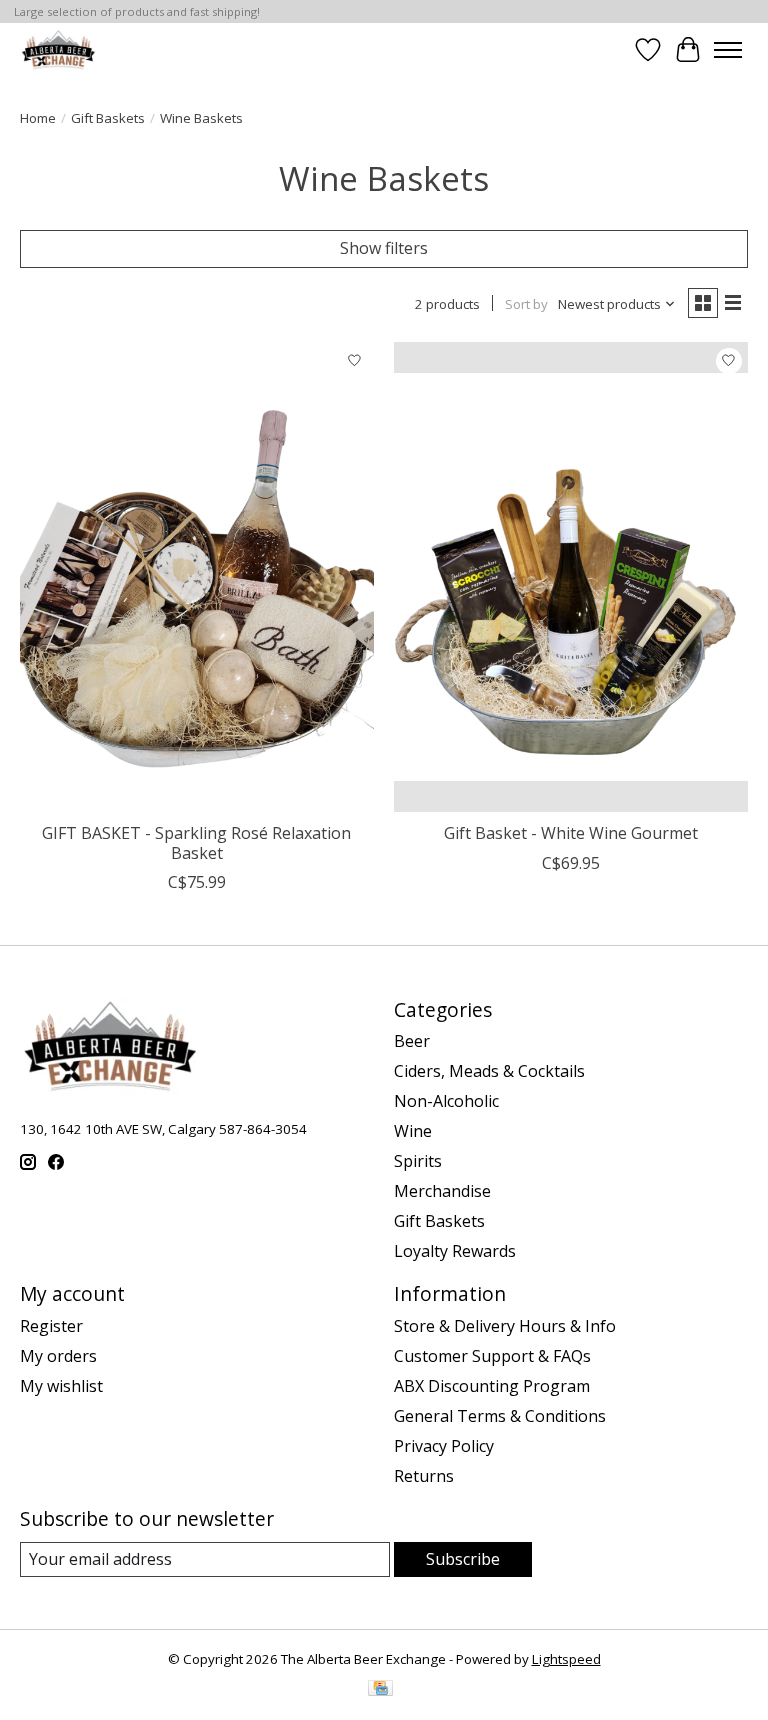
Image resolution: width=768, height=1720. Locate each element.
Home (38, 118)
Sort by (526, 304)
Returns (424, 1476)
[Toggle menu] (728, 50)
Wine (413, 1131)
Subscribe (463, 1559)
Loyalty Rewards (455, 1251)
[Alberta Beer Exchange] (58, 49)
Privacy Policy (444, 1446)
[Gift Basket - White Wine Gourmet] (571, 577)
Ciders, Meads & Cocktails (489, 1071)
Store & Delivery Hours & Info (505, 1326)
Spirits (418, 1161)
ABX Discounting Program (492, 1386)
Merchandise (442, 1191)
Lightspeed (566, 1659)
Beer (412, 1041)
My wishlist (61, 1386)
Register (51, 1326)
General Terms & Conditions (500, 1416)
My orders (58, 1356)
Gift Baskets (108, 118)
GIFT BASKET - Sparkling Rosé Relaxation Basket (196, 842)
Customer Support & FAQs (492, 1356)
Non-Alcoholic (446, 1101)
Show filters (384, 248)
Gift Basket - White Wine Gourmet (571, 833)
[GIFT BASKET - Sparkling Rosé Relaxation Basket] (197, 577)
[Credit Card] (380, 1690)
